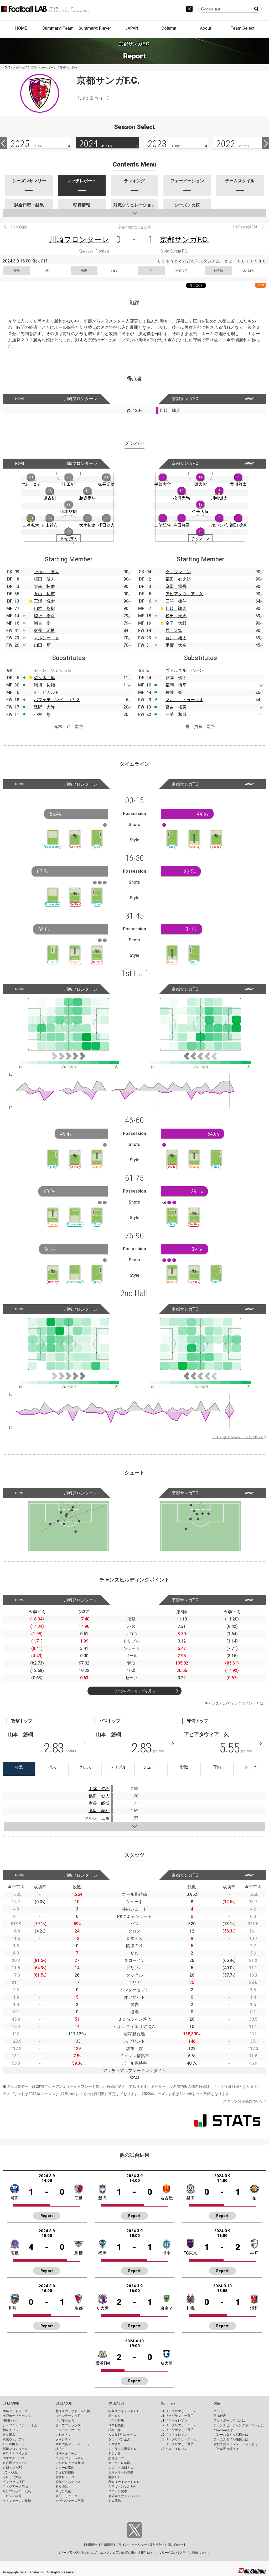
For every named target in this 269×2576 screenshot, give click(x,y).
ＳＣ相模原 (116, 2425)
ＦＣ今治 (62, 2487)
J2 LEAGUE (64, 2403)
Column (169, 28)
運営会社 (156, 2545)
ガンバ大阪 (11, 2472)
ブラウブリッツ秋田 (70, 2425)
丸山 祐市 (44, 594)
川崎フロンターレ (79, 240)
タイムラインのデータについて (238, 1437)
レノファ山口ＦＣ (121, 2468)
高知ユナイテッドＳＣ (124, 2482)
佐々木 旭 (44, 678)
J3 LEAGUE (116, 2403)
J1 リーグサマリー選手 (177, 2416)
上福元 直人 (46, 572)
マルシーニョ (46, 638)
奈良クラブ (116, 2458)
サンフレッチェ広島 (17, 2491)
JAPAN (132, 28)
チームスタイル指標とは (231, 2439)
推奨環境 (107, 2545)
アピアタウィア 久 (184, 594)
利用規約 (92, 2545)
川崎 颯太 (176, 608)
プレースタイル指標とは (231, 2435)
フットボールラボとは (229, 2421)
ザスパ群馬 (116, 2421)
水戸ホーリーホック (17, 2416)
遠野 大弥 (44, 707)
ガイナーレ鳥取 (119, 2463)
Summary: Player (95, 28)
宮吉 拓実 (176, 707)
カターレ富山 (65, 2468)
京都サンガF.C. (184, 240)
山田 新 (42, 645)
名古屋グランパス (15, 2463)
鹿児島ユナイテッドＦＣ (126, 2496)
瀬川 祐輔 (44, 685)
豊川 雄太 (176, 638)
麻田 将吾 (176, 586)
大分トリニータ (66, 2496)
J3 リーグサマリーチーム (179, 2439)
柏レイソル (11, 2430)
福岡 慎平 (176, 685)
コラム (218, 2411)
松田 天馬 (176, 616)
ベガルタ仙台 (65, 2421)
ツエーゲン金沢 (119, 2439)
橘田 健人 (44, 579)
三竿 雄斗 (176, 601)
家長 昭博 (44, 630)
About (206, 28)
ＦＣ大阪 (115, 2454)
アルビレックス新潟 (70, 2463)
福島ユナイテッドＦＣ (124, 2411)
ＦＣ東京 (9, 2435)
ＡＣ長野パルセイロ (122, 2435)
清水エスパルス (14, 2458)
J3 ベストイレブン (174, 2449)
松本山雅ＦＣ (118, 2430)
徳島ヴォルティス (68, 2482)
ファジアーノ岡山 (15, 2487)
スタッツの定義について (243, 2101)
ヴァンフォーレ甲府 (70, 2458)
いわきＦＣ (63, 2435)
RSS (261, 285)
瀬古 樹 (42, 623)
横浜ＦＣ (62, 2449)
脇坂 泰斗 (44, 616)
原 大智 (174, 630)
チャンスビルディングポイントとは (234, 1703)
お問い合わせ (174, 2545)
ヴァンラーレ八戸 (68, 2416)
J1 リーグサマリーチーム (179, 2411)
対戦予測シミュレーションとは (236, 2444)
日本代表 (220, 2416)
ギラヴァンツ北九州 (122, 2487)
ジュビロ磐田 (65, 2472)
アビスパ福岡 (12, 2496)
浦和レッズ (11, 2421)
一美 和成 (176, 714)
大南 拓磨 (44, 586)
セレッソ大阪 (12, 2477)
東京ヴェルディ (14, 2439)
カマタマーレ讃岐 (121, 2472)
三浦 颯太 (44, 601)
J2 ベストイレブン (174, 2435)
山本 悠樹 (44, 608)
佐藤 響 (174, 692)
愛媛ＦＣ (115, 2477)
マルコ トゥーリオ (184, 700)
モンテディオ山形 (68, 2430)
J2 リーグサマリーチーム (179, 2425)
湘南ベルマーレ (66, 2454)
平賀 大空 (176, 645)
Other (218, 2403)
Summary (168, 2403)
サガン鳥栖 (63, 2491)
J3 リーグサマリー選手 (177, 2444)
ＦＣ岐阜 (115, 2444)
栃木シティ (63, 2439)
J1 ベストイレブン (174, 2421)
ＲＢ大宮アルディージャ (73, 2444)
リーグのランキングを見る (134, 1691)
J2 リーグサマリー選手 (177, 2430)
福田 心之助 (178, 579)
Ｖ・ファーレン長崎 (17, 2501)
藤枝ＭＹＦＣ (65, 2477)
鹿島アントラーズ (15, 2411)
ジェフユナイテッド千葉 (20, 2425)
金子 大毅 (176, 623)
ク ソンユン (178, 572)
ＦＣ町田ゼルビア (15, 2444)
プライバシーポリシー (131, 2545)
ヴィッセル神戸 (14, 2482)
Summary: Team (58, 28)
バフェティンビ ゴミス (57, 700)
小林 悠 (42, 714)
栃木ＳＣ (115, 2416)
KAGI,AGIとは (223, 2430)
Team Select (243, 28)
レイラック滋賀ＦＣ (122, 2449)
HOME (21, 28)
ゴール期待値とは (226, 2449)
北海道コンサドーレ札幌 (73, 2411)
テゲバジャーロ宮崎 (70, 2501)
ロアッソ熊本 (118, 2491)
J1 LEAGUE (11, 2403)
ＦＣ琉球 (115, 2501)
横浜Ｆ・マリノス (15, 2454)
